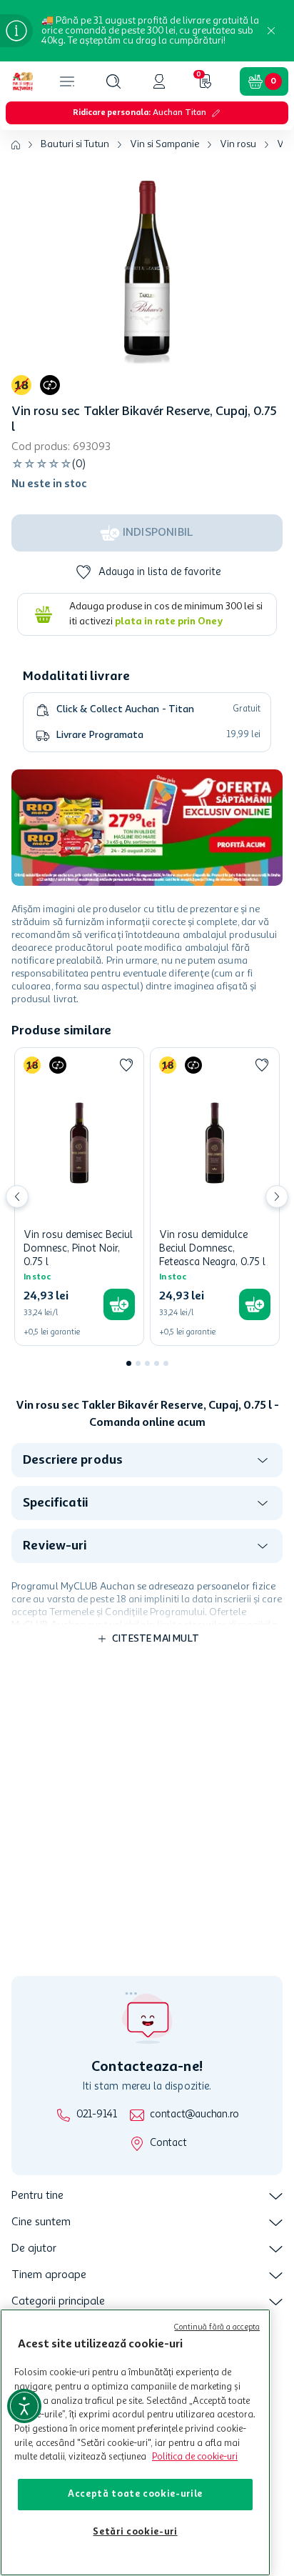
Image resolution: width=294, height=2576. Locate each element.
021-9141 (97, 2115)
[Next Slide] (277, 1197)
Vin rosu (238, 144)
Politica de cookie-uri (195, 2457)
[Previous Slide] (17, 1197)
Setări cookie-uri (135, 2532)
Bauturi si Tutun (75, 144)
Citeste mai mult (156, 1639)
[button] (113, 81)
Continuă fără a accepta (217, 2328)
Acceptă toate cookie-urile (135, 2494)
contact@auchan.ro (194, 2115)
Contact (168, 2143)
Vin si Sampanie (164, 144)
